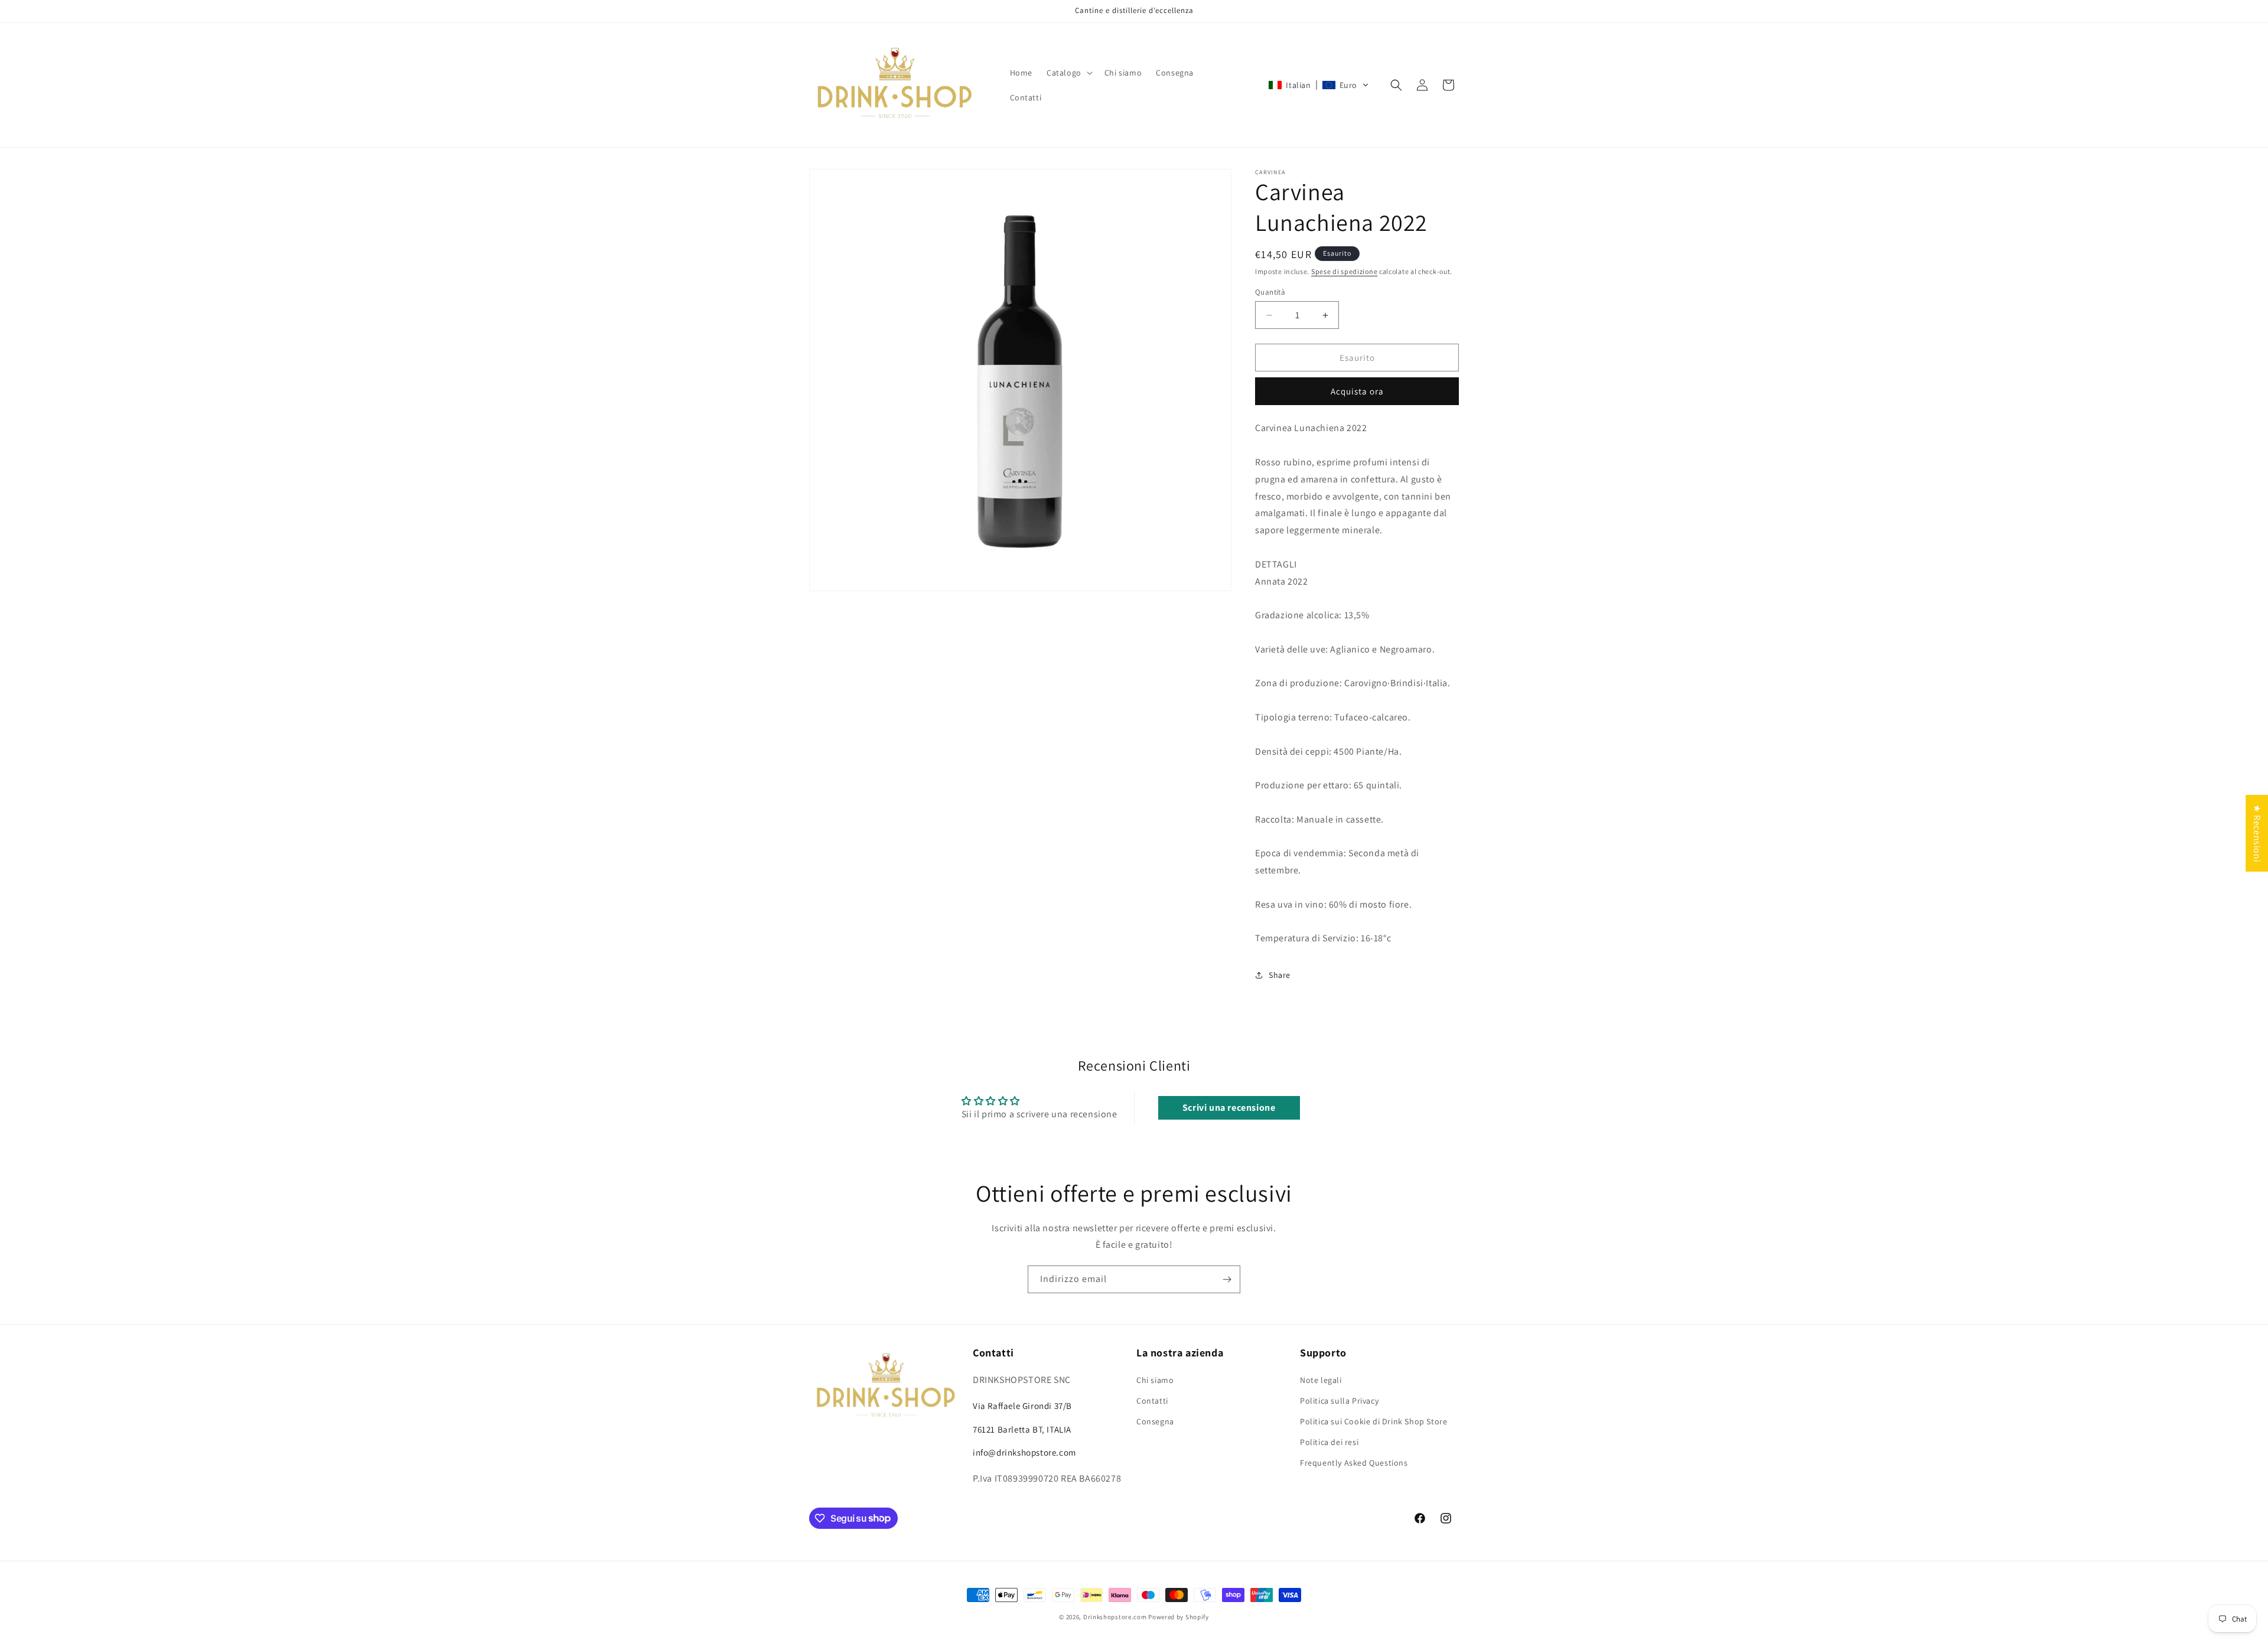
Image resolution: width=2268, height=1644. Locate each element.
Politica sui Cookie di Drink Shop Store (1373, 1421)
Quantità (1270, 292)
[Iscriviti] (1227, 1279)
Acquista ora (1357, 391)
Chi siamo (1155, 1380)
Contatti (1152, 1401)
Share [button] (1280, 975)
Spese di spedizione (1344, 271)
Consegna (1155, 1421)
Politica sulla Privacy (1339, 1401)
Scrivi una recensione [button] (1229, 1108)
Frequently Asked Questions (1354, 1463)
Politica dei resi (1329, 1442)
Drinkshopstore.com (1115, 1617)
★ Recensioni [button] (2257, 833)
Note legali (1321, 1380)
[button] (1068, 73)
